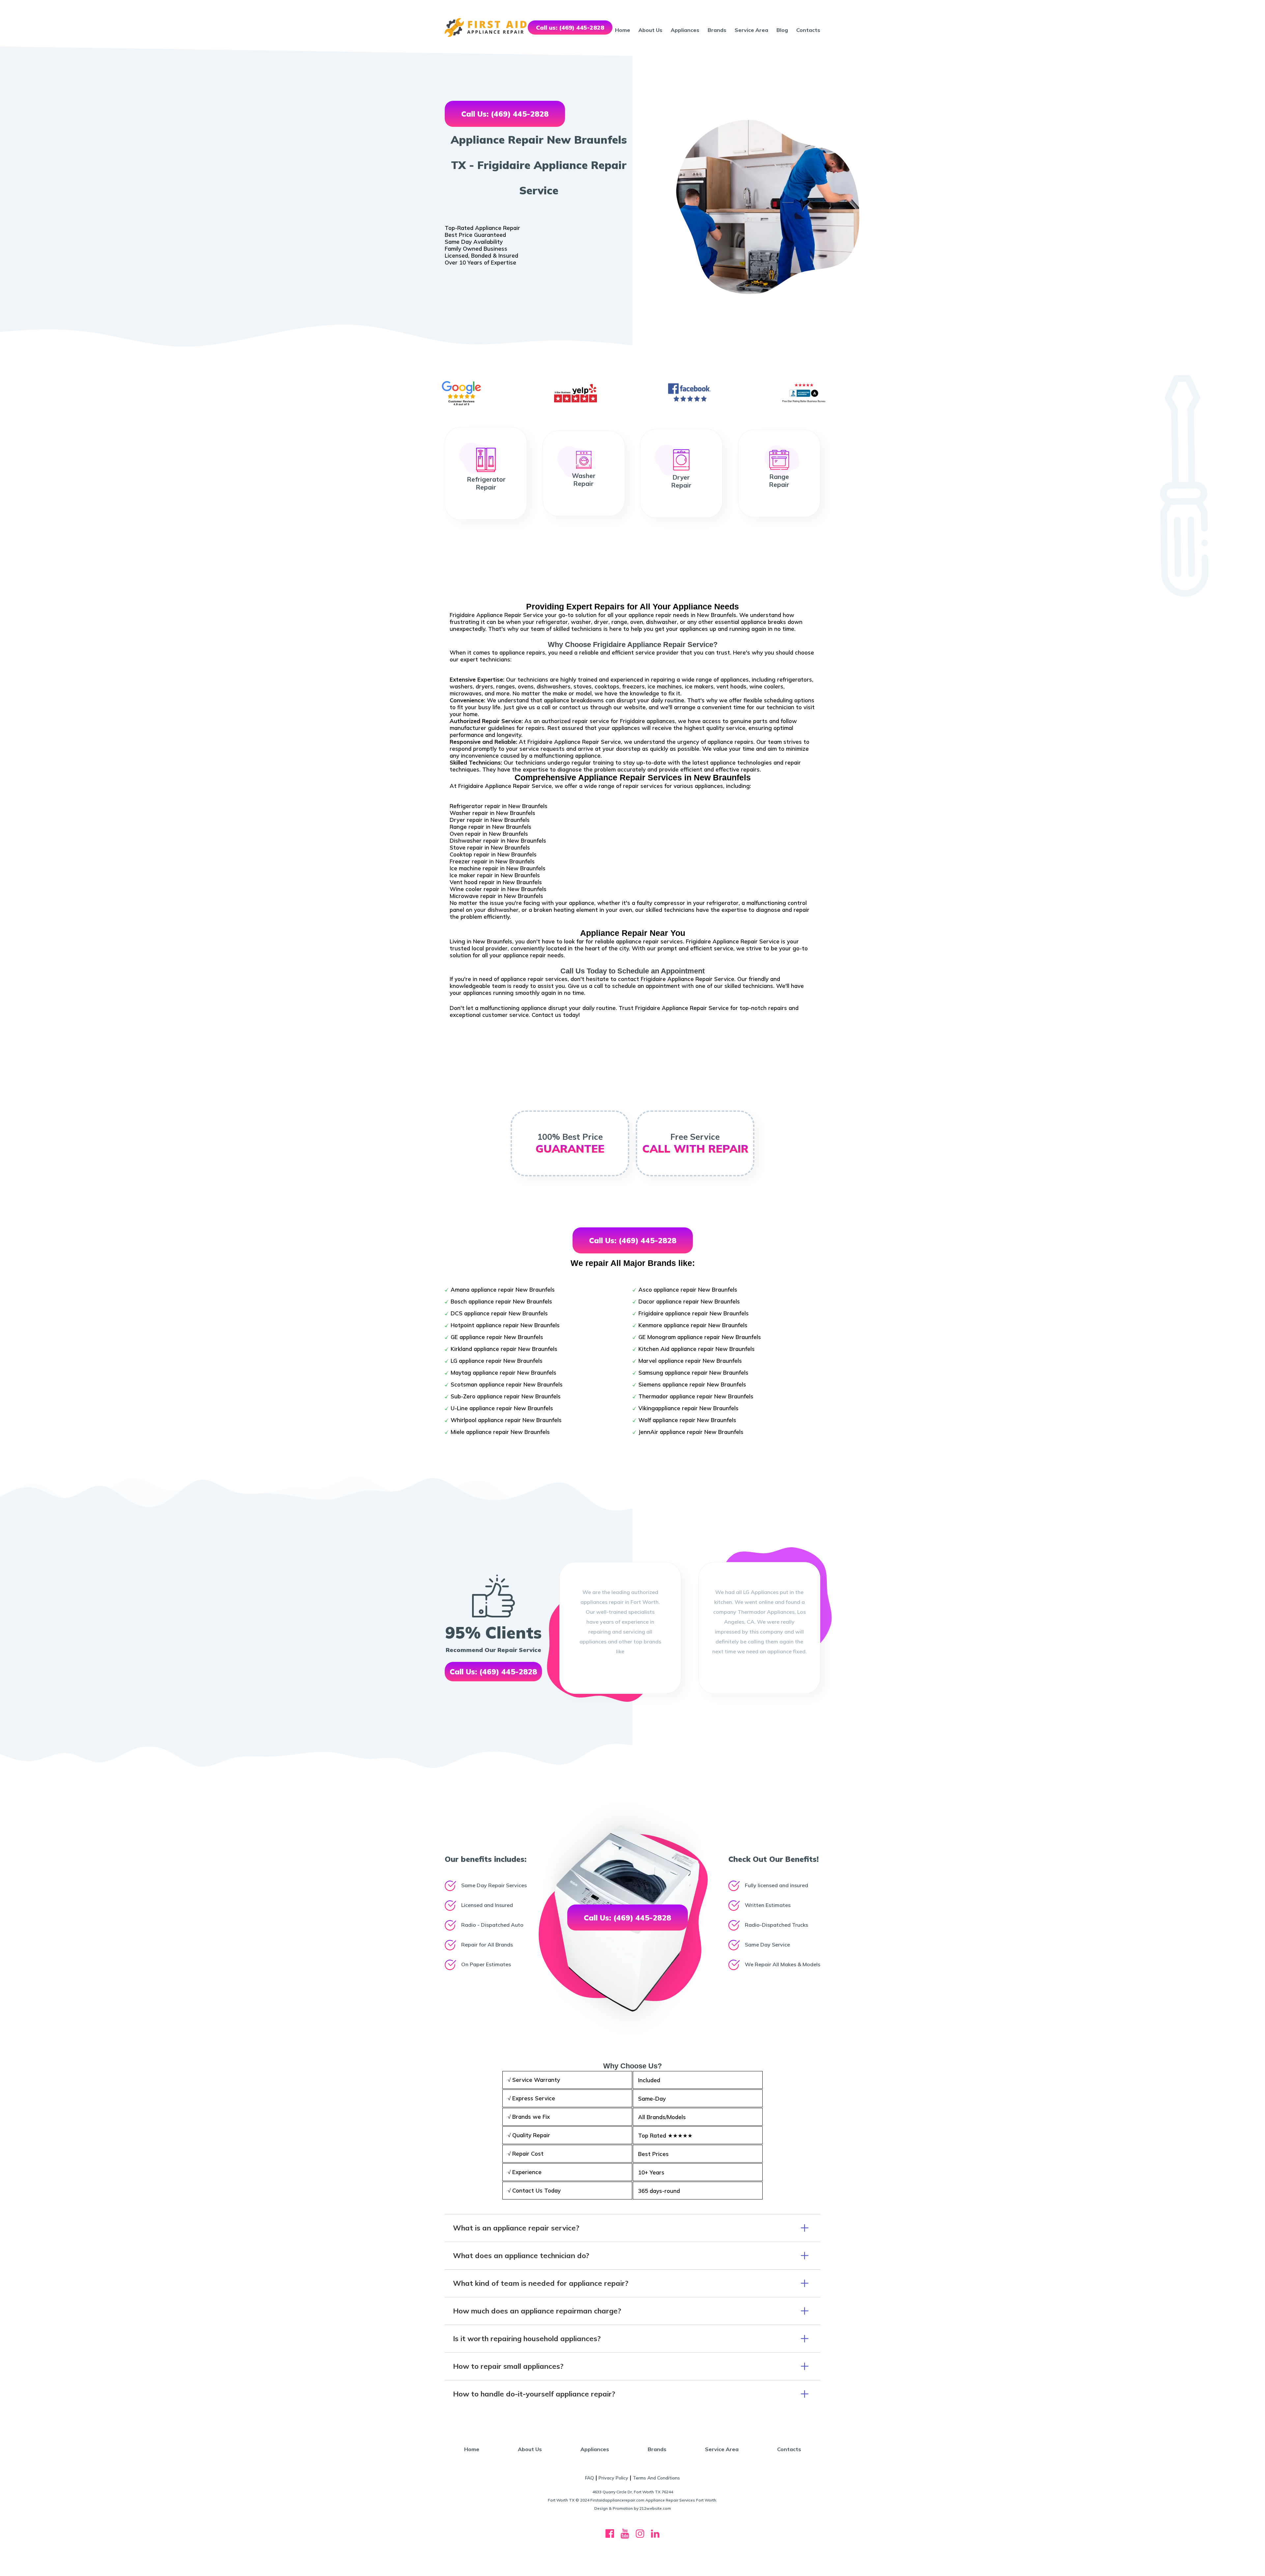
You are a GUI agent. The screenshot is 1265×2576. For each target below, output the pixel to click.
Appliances (685, 30)
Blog (782, 30)
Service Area (751, 30)
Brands (717, 30)
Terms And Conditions (656, 2478)
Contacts (808, 30)
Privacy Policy (613, 2478)
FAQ (590, 2478)
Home (623, 30)
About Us (650, 30)
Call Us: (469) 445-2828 (505, 114)
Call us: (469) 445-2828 (570, 28)
